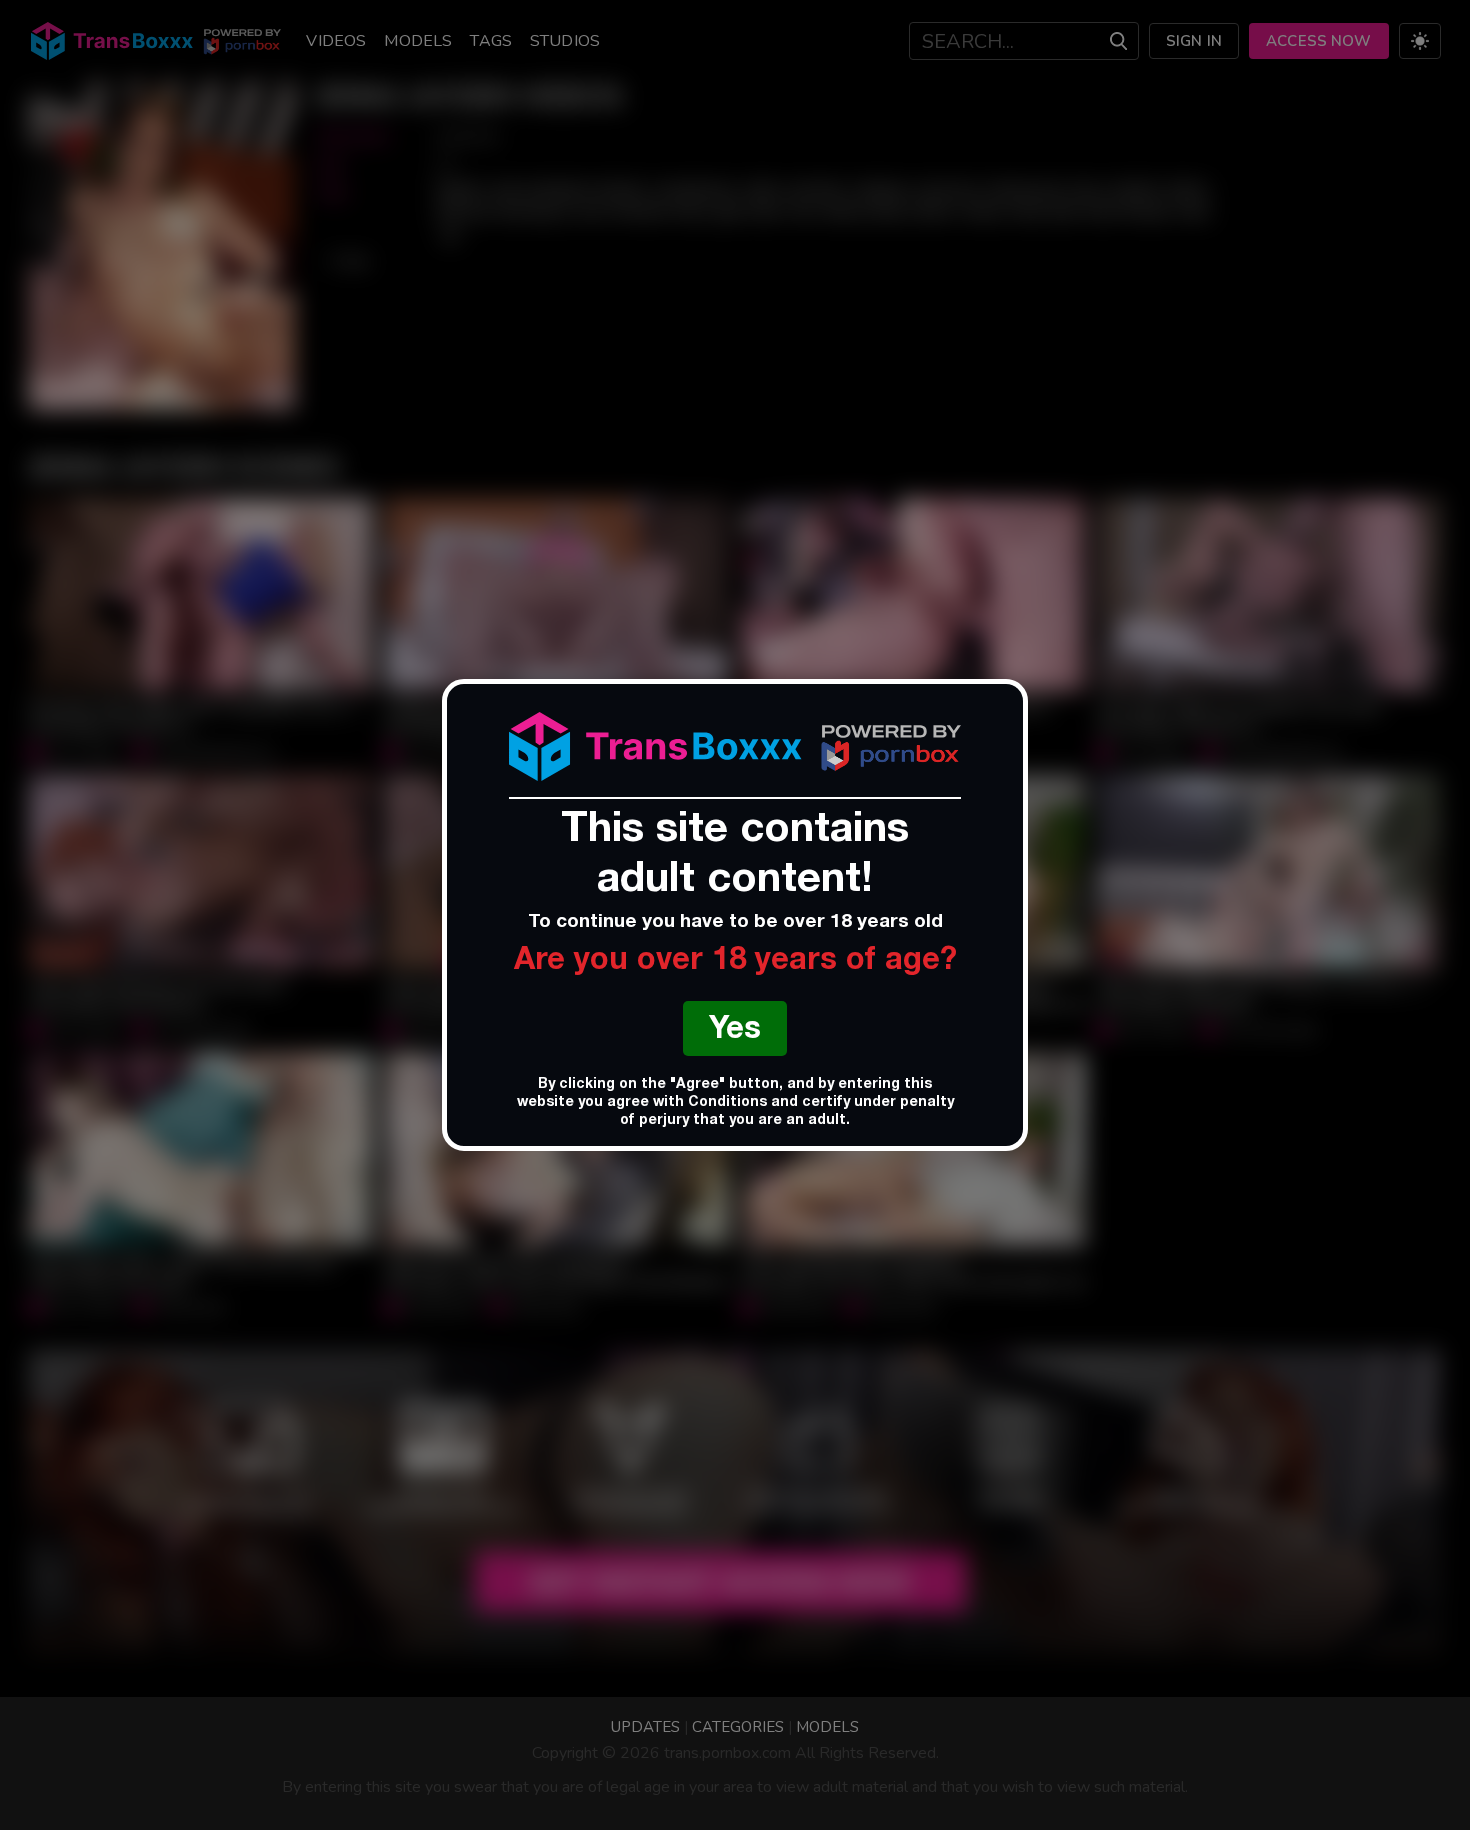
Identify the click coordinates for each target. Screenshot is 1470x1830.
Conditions (727, 1103)
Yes (735, 1031)
